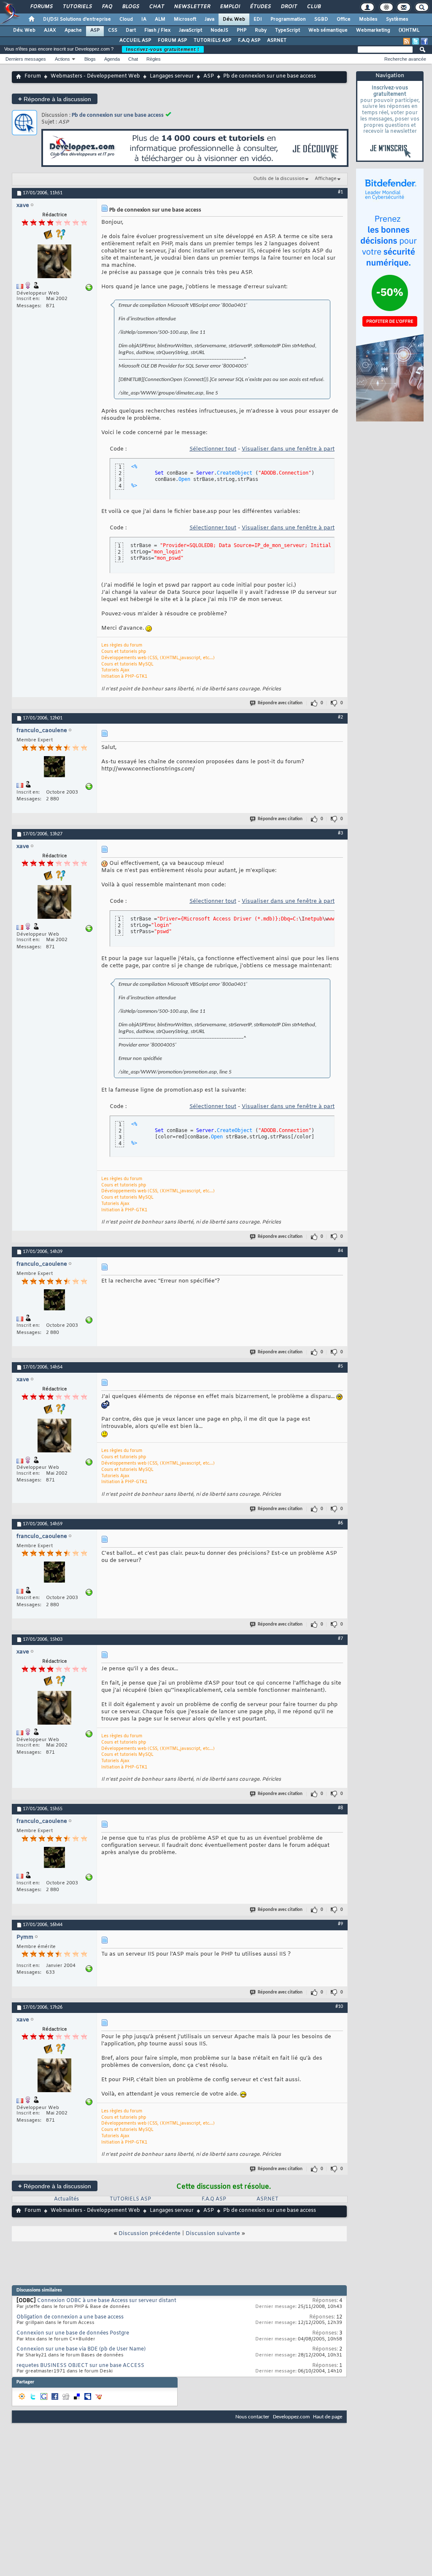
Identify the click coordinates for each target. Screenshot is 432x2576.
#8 (340, 1808)
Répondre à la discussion (55, 99)
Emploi (230, 7)
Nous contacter (252, 2417)
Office (344, 19)
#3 (340, 833)
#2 (340, 717)
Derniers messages (26, 59)
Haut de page (328, 2417)
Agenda (112, 59)
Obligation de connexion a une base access (70, 2317)
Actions (62, 59)
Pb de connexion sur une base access (118, 115)
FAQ (107, 7)
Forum (33, 76)
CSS (113, 30)
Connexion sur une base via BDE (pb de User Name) (81, 2349)
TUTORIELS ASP (212, 40)
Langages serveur (172, 76)
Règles (154, 59)
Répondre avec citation (280, 703)
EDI (258, 19)
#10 (339, 2007)
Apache (73, 30)
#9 (340, 1924)
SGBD (321, 19)
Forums (41, 7)
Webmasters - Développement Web (95, 76)
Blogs (130, 7)
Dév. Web (234, 19)
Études (260, 7)
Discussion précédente (150, 2234)
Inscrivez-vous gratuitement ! (163, 49)
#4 (340, 1251)
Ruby (261, 30)
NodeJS (219, 30)
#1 (340, 192)
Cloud (126, 19)
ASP (95, 30)
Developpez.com (291, 2417)
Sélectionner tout (213, 449)
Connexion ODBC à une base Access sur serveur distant (107, 2301)
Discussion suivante (213, 2234)
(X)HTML (409, 30)
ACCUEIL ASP (135, 40)
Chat (156, 7)
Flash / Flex (157, 30)
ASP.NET (277, 40)
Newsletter (192, 7)
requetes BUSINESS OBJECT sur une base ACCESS (80, 2366)
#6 (340, 1523)
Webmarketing (373, 30)
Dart (131, 30)
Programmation (288, 19)
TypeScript (288, 30)
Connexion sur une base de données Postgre (73, 2333)
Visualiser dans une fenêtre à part (288, 449)
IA (144, 19)
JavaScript (190, 30)
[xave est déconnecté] (54, 262)
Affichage (326, 179)
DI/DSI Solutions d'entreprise (77, 19)
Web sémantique (328, 30)
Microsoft (185, 19)
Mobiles (368, 19)
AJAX (50, 30)
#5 (340, 1366)
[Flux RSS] (407, 41)
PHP (242, 30)
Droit (289, 7)
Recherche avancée (405, 59)
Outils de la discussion (279, 179)
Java (209, 19)
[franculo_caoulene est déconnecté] (54, 768)
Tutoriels (77, 7)
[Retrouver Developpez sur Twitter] (416, 41)
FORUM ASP (172, 40)
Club (313, 7)
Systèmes (397, 19)
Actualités (66, 2199)
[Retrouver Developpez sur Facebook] (424, 41)
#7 (340, 1639)
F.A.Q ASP (249, 40)
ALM (160, 19)
